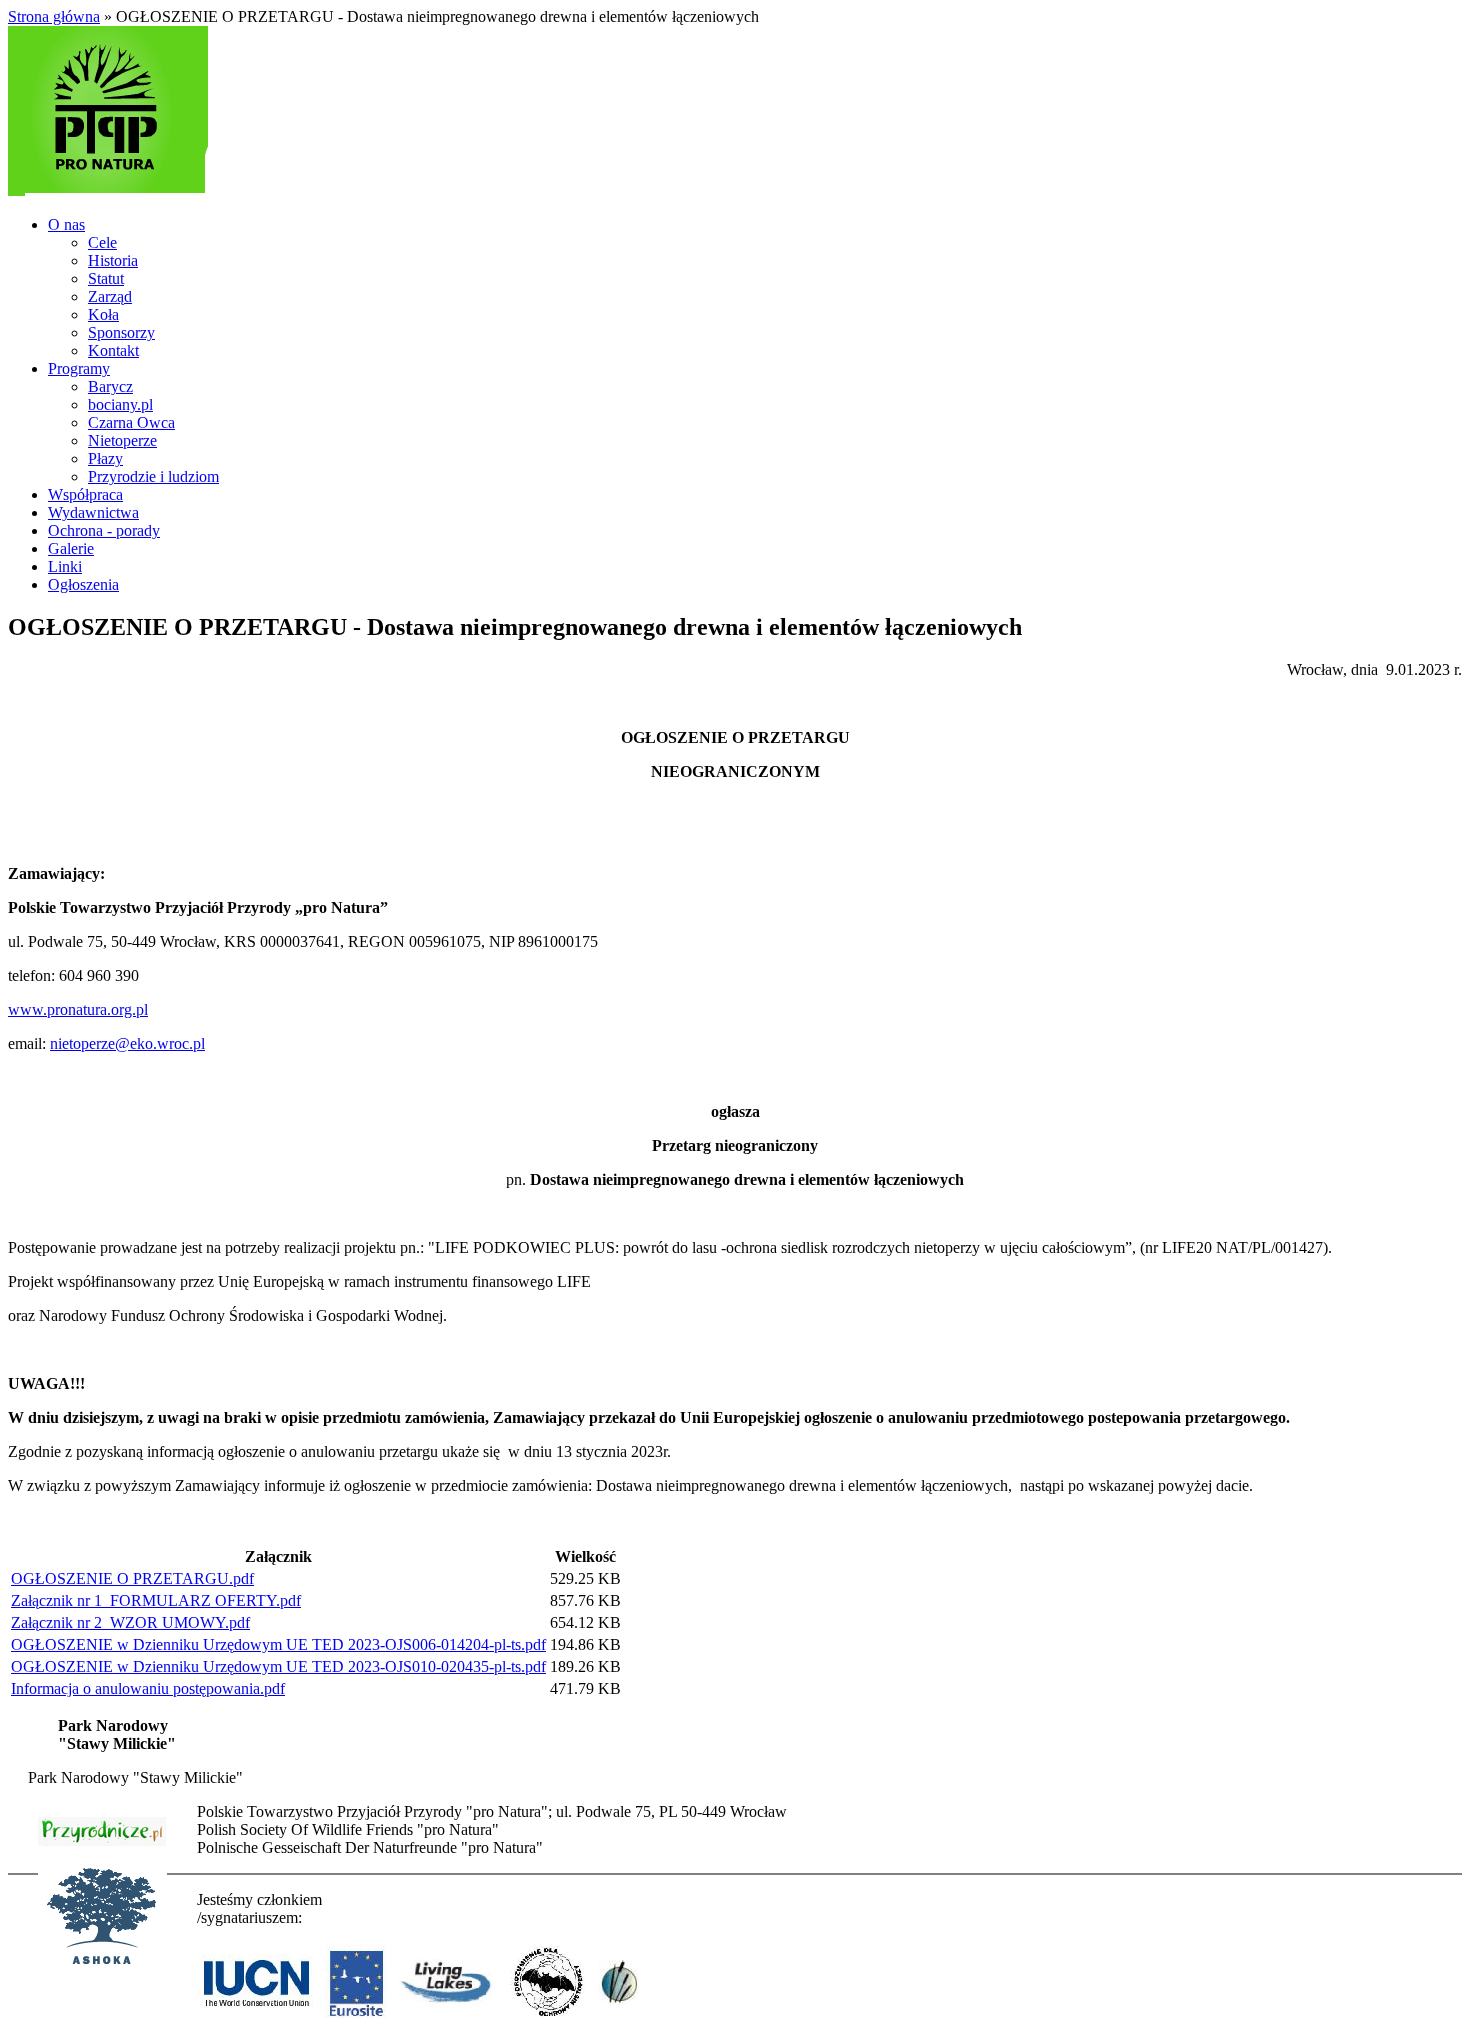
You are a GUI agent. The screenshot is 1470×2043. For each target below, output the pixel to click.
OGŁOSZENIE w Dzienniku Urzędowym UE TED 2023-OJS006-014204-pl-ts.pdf (278, 1644)
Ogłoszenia (83, 584)
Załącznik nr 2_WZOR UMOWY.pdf (130, 1622)
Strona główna (54, 16)
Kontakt (113, 350)
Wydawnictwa (93, 512)
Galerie (71, 548)
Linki (65, 566)
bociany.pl (120, 404)
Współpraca (85, 494)
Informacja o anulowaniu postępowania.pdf (148, 1688)
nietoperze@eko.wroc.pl (127, 1043)
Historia (113, 260)
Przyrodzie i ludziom (153, 476)
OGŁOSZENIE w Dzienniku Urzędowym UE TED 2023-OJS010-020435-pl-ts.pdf (278, 1666)
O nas (66, 224)
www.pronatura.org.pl (78, 1009)
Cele (102, 242)
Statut (106, 278)
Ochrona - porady (104, 530)
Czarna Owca (131, 422)
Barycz (110, 386)
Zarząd (110, 296)
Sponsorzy (121, 332)
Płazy (105, 458)
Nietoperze (122, 440)
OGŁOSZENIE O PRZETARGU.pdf (132, 1578)
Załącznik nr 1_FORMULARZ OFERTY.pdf (156, 1600)
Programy (79, 368)
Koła (103, 314)
